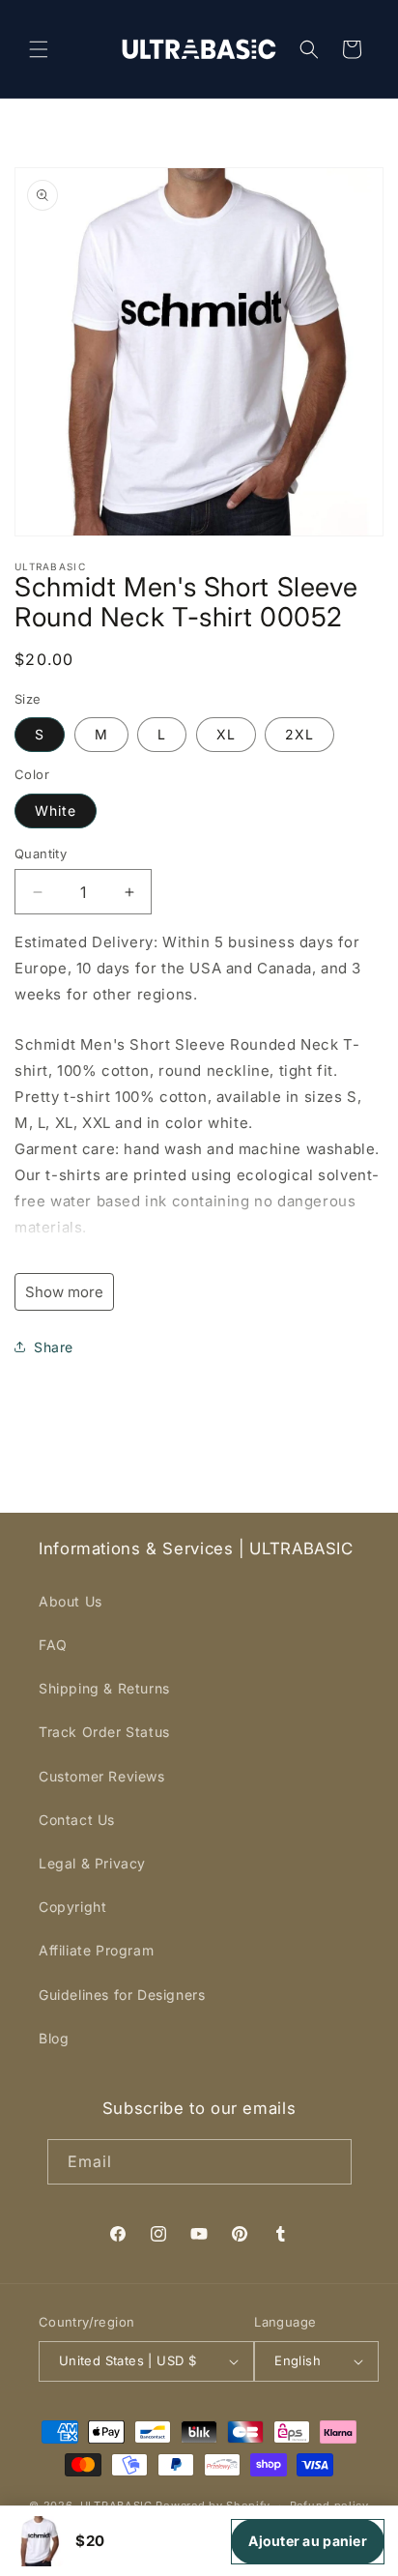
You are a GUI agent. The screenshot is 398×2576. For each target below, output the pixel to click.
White (56, 810)
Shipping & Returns (104, 1688)
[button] (39, 49)
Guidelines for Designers (122, 1995)
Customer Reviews (102, 1776)
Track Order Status (104, 1732)
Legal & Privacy (92, 1863)
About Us (71, 1601)
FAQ (53, 1645)
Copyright (72, 1907)
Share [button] (54, 1347)
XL (226, 734)
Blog (54, 2038)
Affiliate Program (96, 1950)
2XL (299, 734)
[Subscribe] (329, 2162)
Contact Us (77, 1820)
